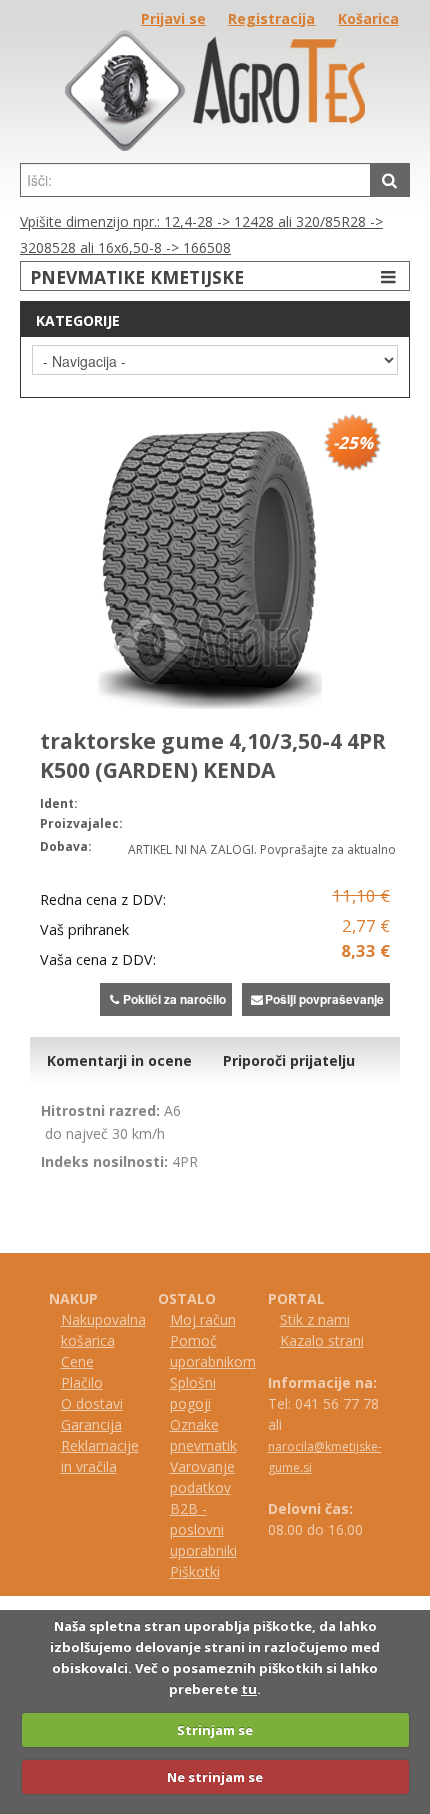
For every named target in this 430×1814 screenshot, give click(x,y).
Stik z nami (315, 1319)
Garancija (91, 1424)
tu (249, 1689)
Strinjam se (215, 1730)
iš (184, 1571)
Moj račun (203, 1319)
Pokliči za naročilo (174, 999)
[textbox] (195, 180)
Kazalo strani (322, 1340)
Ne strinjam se (215, 1777)
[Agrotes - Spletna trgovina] (215, 145)
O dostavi (92, 1403)
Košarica (368, 18)
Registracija (271, 18)
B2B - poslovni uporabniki (203, 1529)
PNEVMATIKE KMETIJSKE (137, 277)
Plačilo (82, 1382)
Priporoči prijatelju (289, 1060)
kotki (204, 1571)
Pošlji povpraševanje (324, 999)
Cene (77, 1361)
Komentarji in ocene (119, 1060)
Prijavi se (173, 18)
